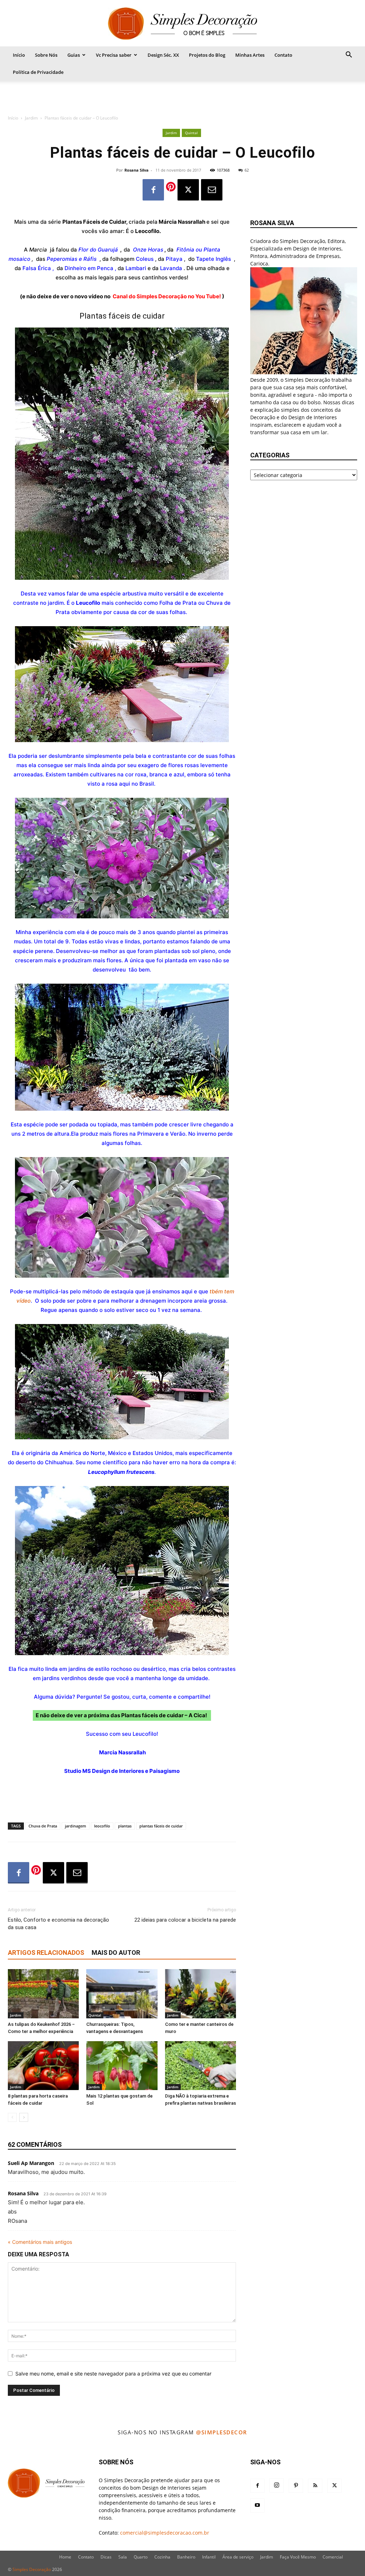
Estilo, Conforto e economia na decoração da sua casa (58, 1924)
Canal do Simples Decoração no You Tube (166, 296)
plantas (125, 1826)
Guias (74, 55)
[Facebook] (153, 190)
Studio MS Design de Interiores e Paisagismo (122, 1771)
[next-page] (24, 2117)
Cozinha (162, 2557)
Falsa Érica (37, 268)
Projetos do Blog (207, 55)
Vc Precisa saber (114, 55)
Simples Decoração (32, 2569)
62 (247, 170)
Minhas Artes (250, 55)
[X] (188, 190)
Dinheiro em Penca (89, 268)
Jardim (31, 118)
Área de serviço (238, 2557)
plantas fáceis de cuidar (161, 1826)
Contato (283, 55)
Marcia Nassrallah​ (122, 1752)
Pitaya (174, 259)
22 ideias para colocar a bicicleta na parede (185, 1920)
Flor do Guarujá (98, 250)
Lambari (136, 268)
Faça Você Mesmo (298, 2557)
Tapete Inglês (214, 259)
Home (65, 2557)
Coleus (145, 259)
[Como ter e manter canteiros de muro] (201, 1994)
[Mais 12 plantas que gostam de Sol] (122, 2066)
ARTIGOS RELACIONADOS (46, 1953)
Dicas (106, 2557)
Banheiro (186, 2557)
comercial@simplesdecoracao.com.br (165, 2533)
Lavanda (171, 268)
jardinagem (76, 1826)
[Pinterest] (296, 2486)
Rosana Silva (137, 170)
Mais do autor (116, 1953)
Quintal (191, 133)
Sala (123, 2557)
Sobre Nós (46, 55)
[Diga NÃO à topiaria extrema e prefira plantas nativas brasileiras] (201, 2066)
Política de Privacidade (38, 72)
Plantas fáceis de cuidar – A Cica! (165, 1715)
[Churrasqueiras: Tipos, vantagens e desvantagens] (122, 1994)
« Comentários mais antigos (40, 2242)
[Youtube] (257, 2505)
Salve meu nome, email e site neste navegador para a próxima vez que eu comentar (113, 2374)
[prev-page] (12, 2117)
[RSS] (315, 2486)
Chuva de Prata (43, 1826)
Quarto (141, 2557)
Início (19, 55)
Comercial (333, 2557)
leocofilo (102, 1826)
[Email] (212, 190)
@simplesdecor (222, 2432)
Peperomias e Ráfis (72, 259)
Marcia (39, 250)
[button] (349, 55)
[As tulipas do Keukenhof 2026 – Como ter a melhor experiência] (43, 1994)
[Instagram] (277, 2485)
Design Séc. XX (163, 55)
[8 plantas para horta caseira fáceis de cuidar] (43, 2066)
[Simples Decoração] (182, 24)
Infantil (209, 2557)
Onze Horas (148, 250)
